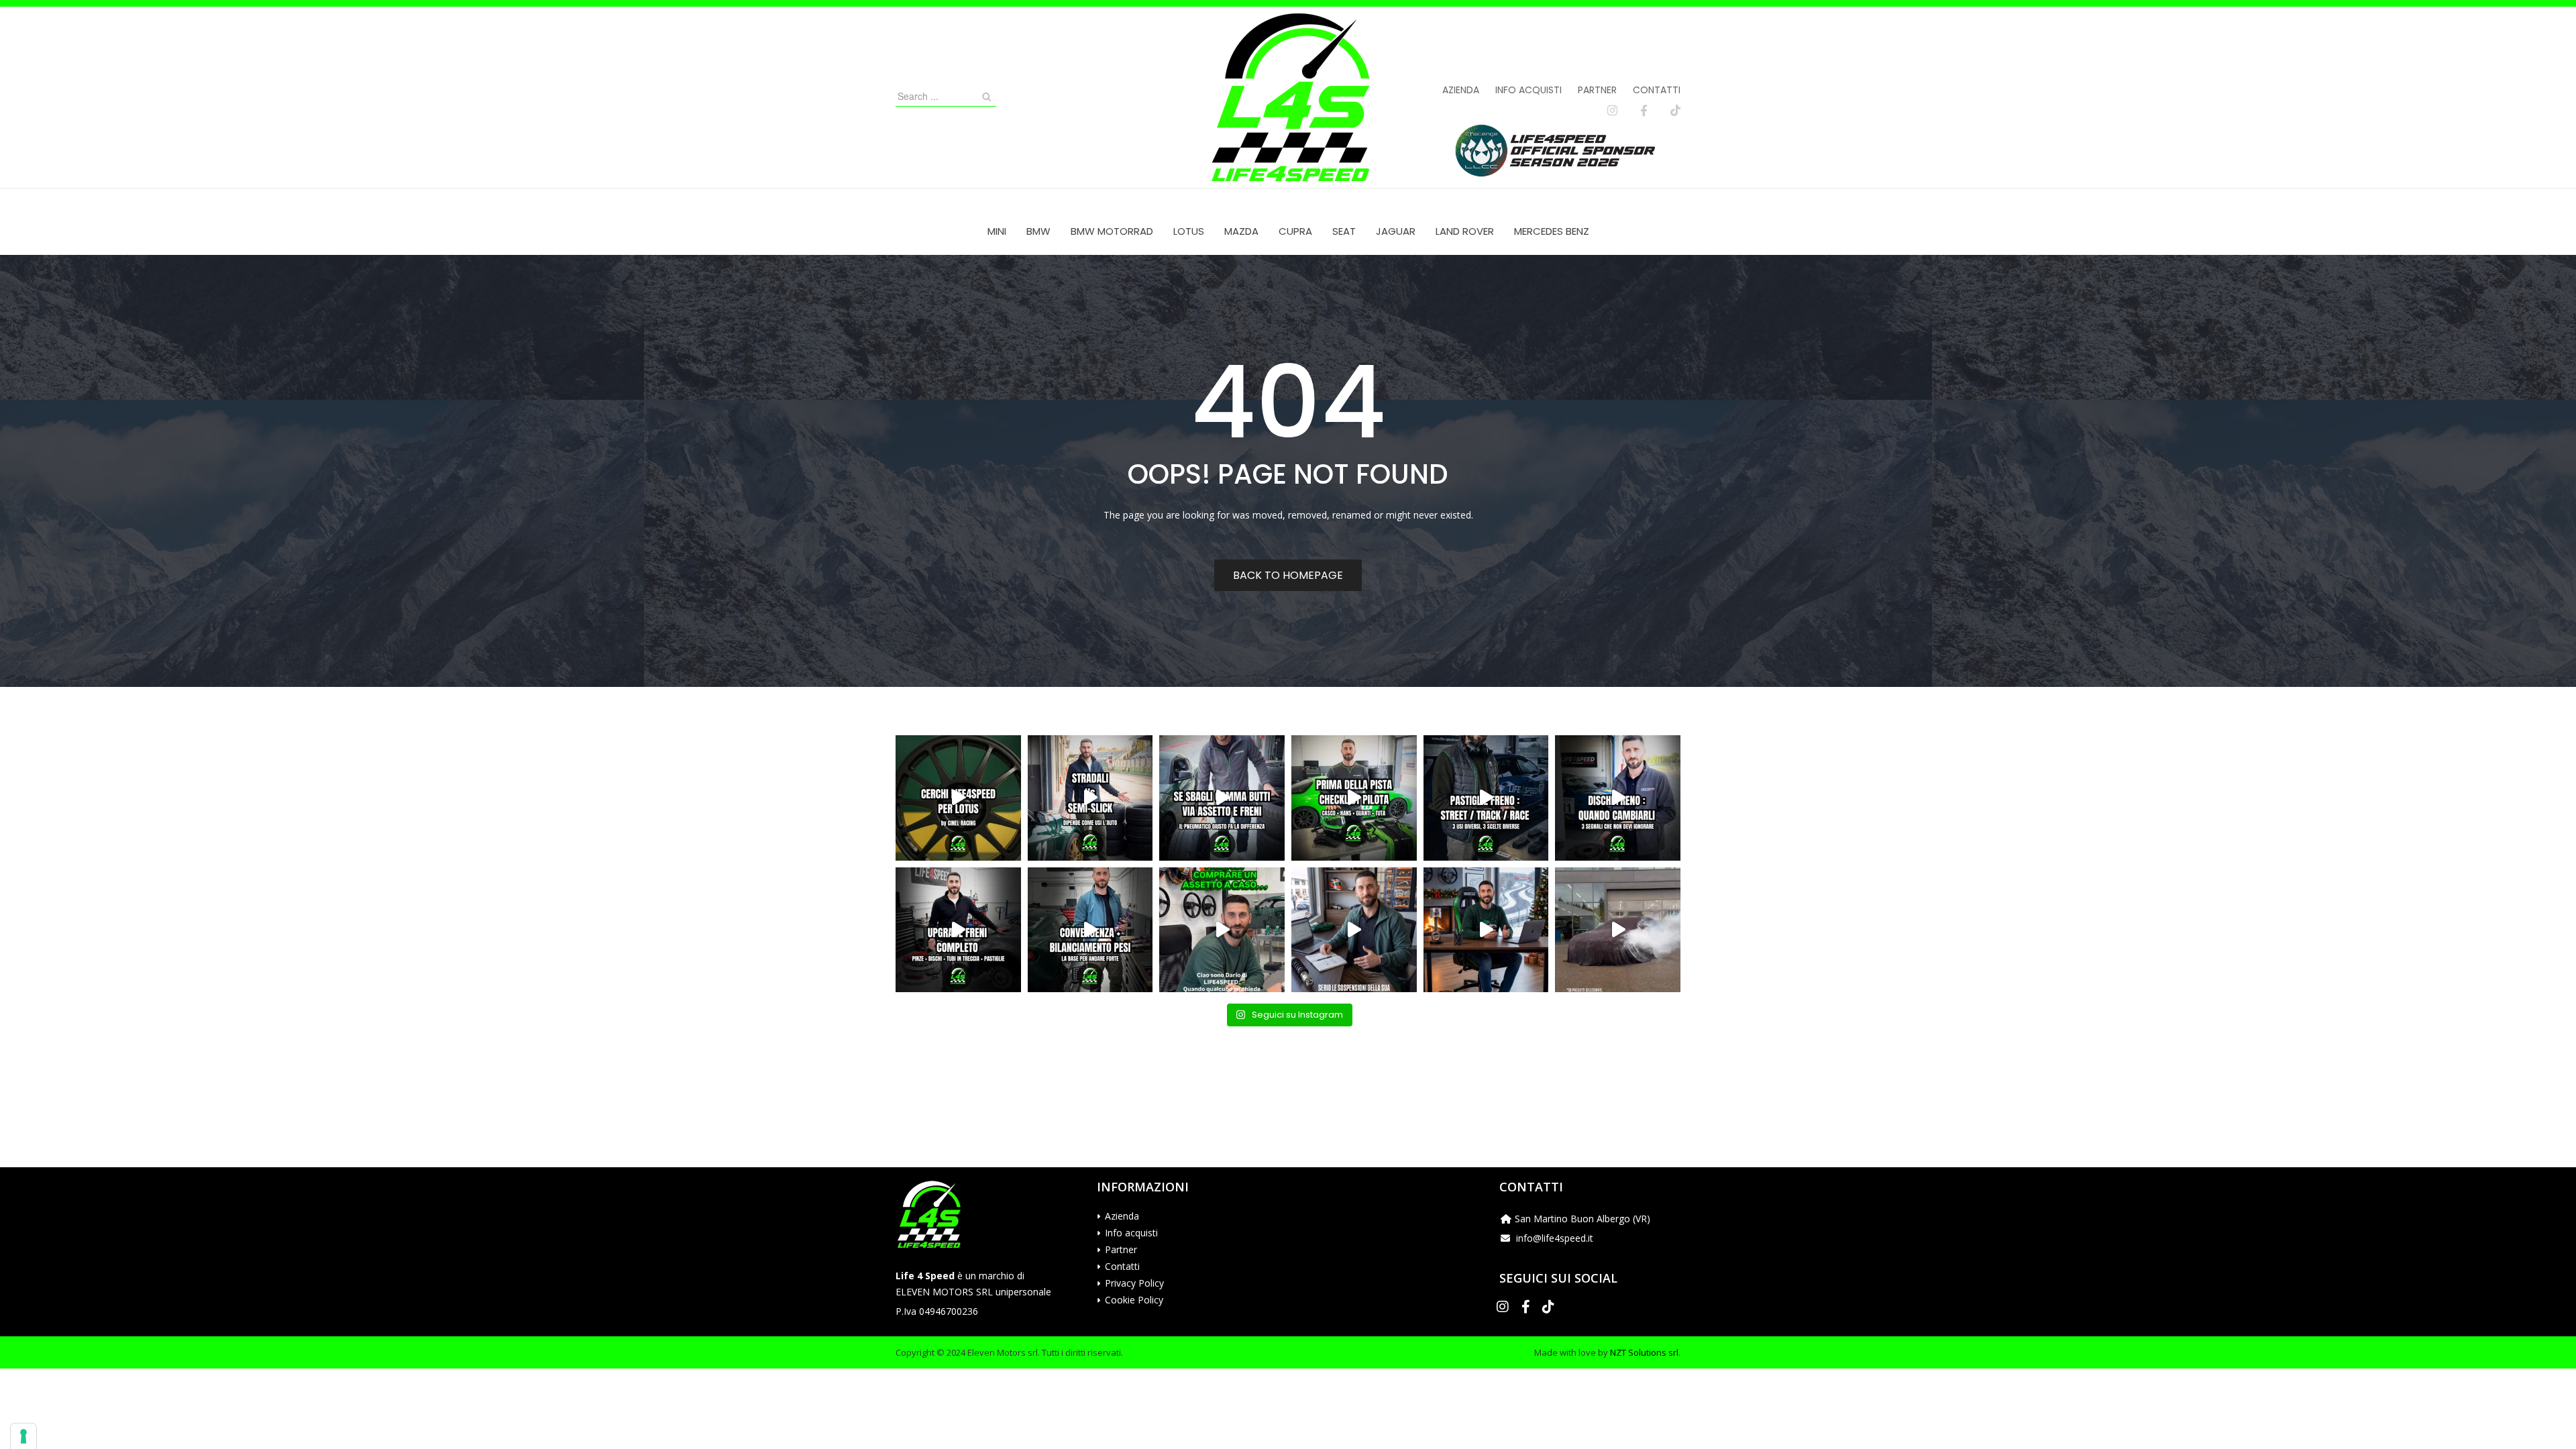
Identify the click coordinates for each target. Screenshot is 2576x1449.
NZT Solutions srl (1644, 1352)
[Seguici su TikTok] (1675, 111)
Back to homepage (1288, 575)
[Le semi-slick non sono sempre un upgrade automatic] (1090, 798)
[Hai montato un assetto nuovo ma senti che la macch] (1090, 930)
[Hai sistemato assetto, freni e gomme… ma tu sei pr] (1354, 798)
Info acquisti (1528, 90)
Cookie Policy (1134, 1300)
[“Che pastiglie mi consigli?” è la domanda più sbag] (1486, 798)
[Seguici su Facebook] (1644, 111)
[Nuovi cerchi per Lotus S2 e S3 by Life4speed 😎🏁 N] (958, 798)
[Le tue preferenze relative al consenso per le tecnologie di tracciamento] (23, 1436)
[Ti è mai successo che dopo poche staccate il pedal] (1618, 798)
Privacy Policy (1134, 1283)
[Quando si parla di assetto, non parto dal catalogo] (1222, 930)
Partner (1597, 90)
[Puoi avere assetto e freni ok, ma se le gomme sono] (1222, 798)
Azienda (1461, 90)
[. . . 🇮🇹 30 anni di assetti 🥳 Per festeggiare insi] (1618, 930)
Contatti (1657, 90)
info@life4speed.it (1555, 1238)
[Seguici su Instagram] (1612, 111)
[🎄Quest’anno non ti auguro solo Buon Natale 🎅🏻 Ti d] (1486, 930)
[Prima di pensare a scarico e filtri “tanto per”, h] (1354, 930)
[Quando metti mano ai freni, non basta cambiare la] (958, 930)
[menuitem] (997, 231)
